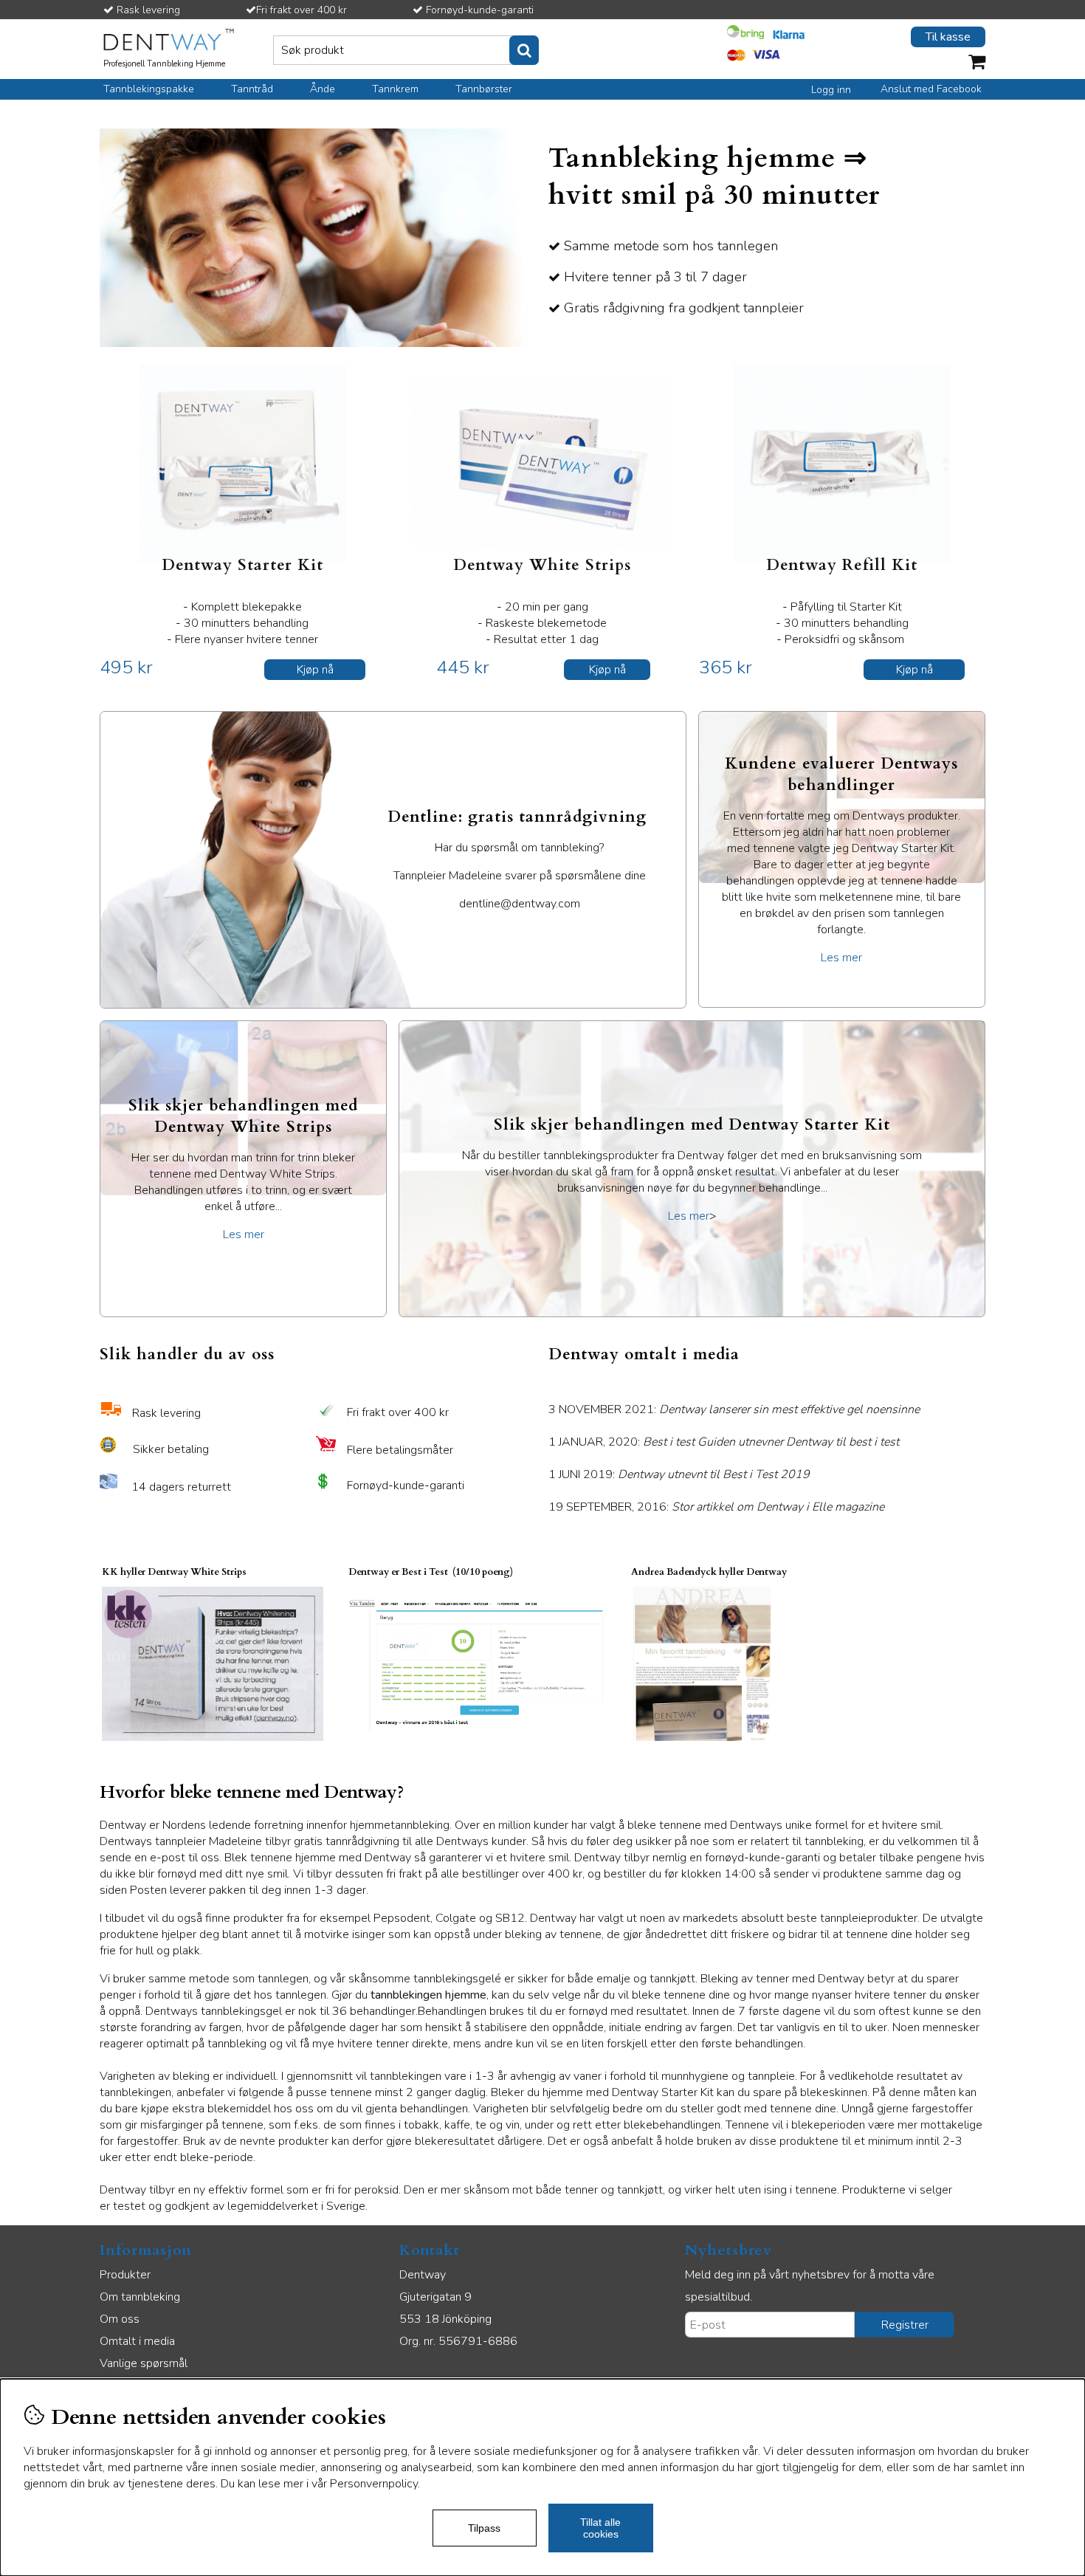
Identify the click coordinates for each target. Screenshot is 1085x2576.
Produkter (125, 2275)
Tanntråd (252, 89)
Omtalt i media (137, 2341)
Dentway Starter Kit (242, 565)
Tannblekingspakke (149, 89)
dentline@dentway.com (520, 904)
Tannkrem (395, 89)
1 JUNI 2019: (672, 1474)
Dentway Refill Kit (842, 565)
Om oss (120, 2319)
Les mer (841, 958)
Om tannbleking (140, 2297)
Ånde (323, 89)
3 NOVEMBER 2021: (734, 1409)
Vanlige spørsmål (144, 2363)
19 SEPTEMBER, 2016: (716, 1507)
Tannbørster (484, 89)
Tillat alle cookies (600, 2528)
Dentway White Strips (542, 565)
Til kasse (948, 37)
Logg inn (831, 90)
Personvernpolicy (374, 2484)
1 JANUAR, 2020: (724, 1442)
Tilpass (484, 2528)
